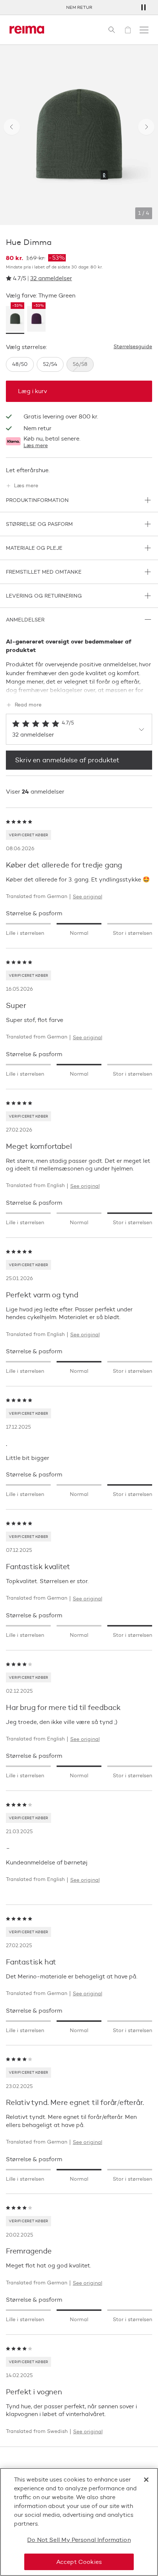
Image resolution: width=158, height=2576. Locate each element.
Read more (28, 705)
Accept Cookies (79, 2562)
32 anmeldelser (51, 278)
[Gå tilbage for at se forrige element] (12, 127)
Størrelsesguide (133, 347)
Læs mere (36, 446)
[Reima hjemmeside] (27, 30)
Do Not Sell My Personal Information (79, 2540)
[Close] (146, 2480)
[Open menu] (144, 30)
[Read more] (79, 689)
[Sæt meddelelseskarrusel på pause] (143, 7)
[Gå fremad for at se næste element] (146, 127)
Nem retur (79, 7)
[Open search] (112, 30)
